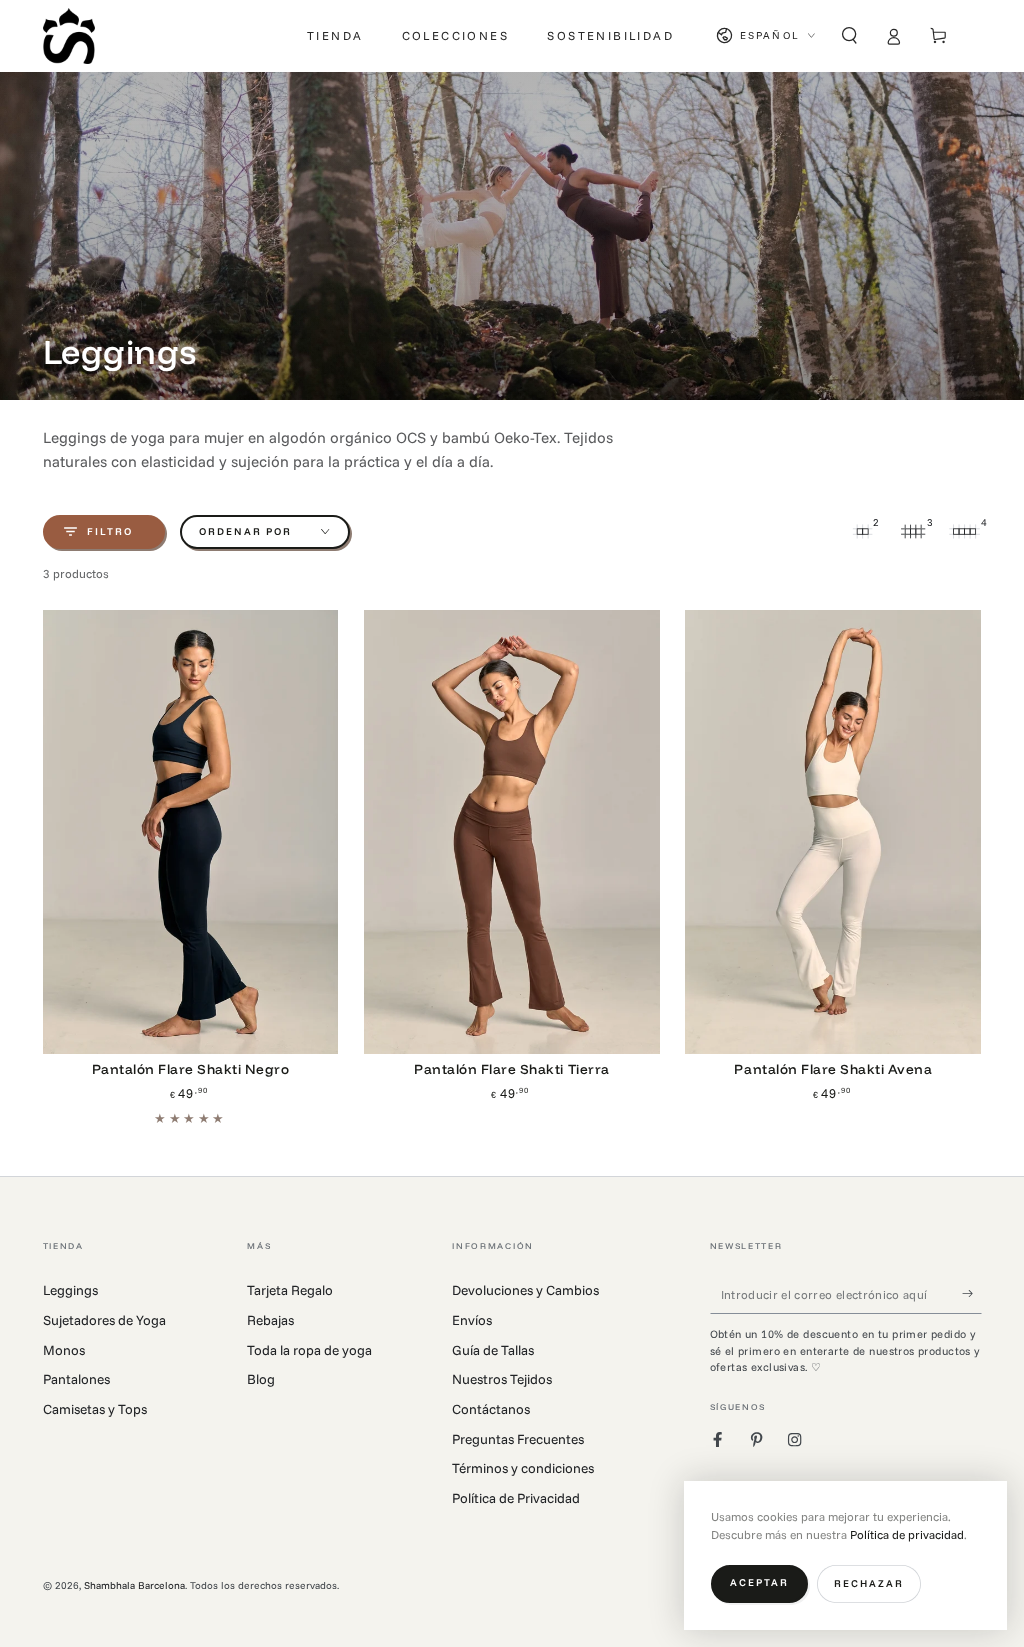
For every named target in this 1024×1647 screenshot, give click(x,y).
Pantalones (76, 1378)
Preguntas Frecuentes (518, 1438)
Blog (261, 1378)
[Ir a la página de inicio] (69, 36)
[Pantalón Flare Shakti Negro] (191, 832)
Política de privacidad (907, 1534)
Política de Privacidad (516, 1497)
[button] (850, 35)
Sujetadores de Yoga (104, 1319)
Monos (64, 1349)
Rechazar (869, 1583)
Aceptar (759, 1582)
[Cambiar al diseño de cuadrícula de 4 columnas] (965, 532)
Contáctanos (491, 1408)
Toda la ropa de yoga (309, 1349)
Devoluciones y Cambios (525, 1289)
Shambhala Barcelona (134, 1585)
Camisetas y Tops (95, 1408)
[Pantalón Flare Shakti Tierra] (512, 832)
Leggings (70, 1289)
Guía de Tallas (493, 1349)
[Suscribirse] (972, 1293)
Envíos (472, 1319)
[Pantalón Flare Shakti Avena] (833, 832)
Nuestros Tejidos (502, 1378)
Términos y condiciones (523, 1467)
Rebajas (270, 1319)
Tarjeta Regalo (290, 1289)
